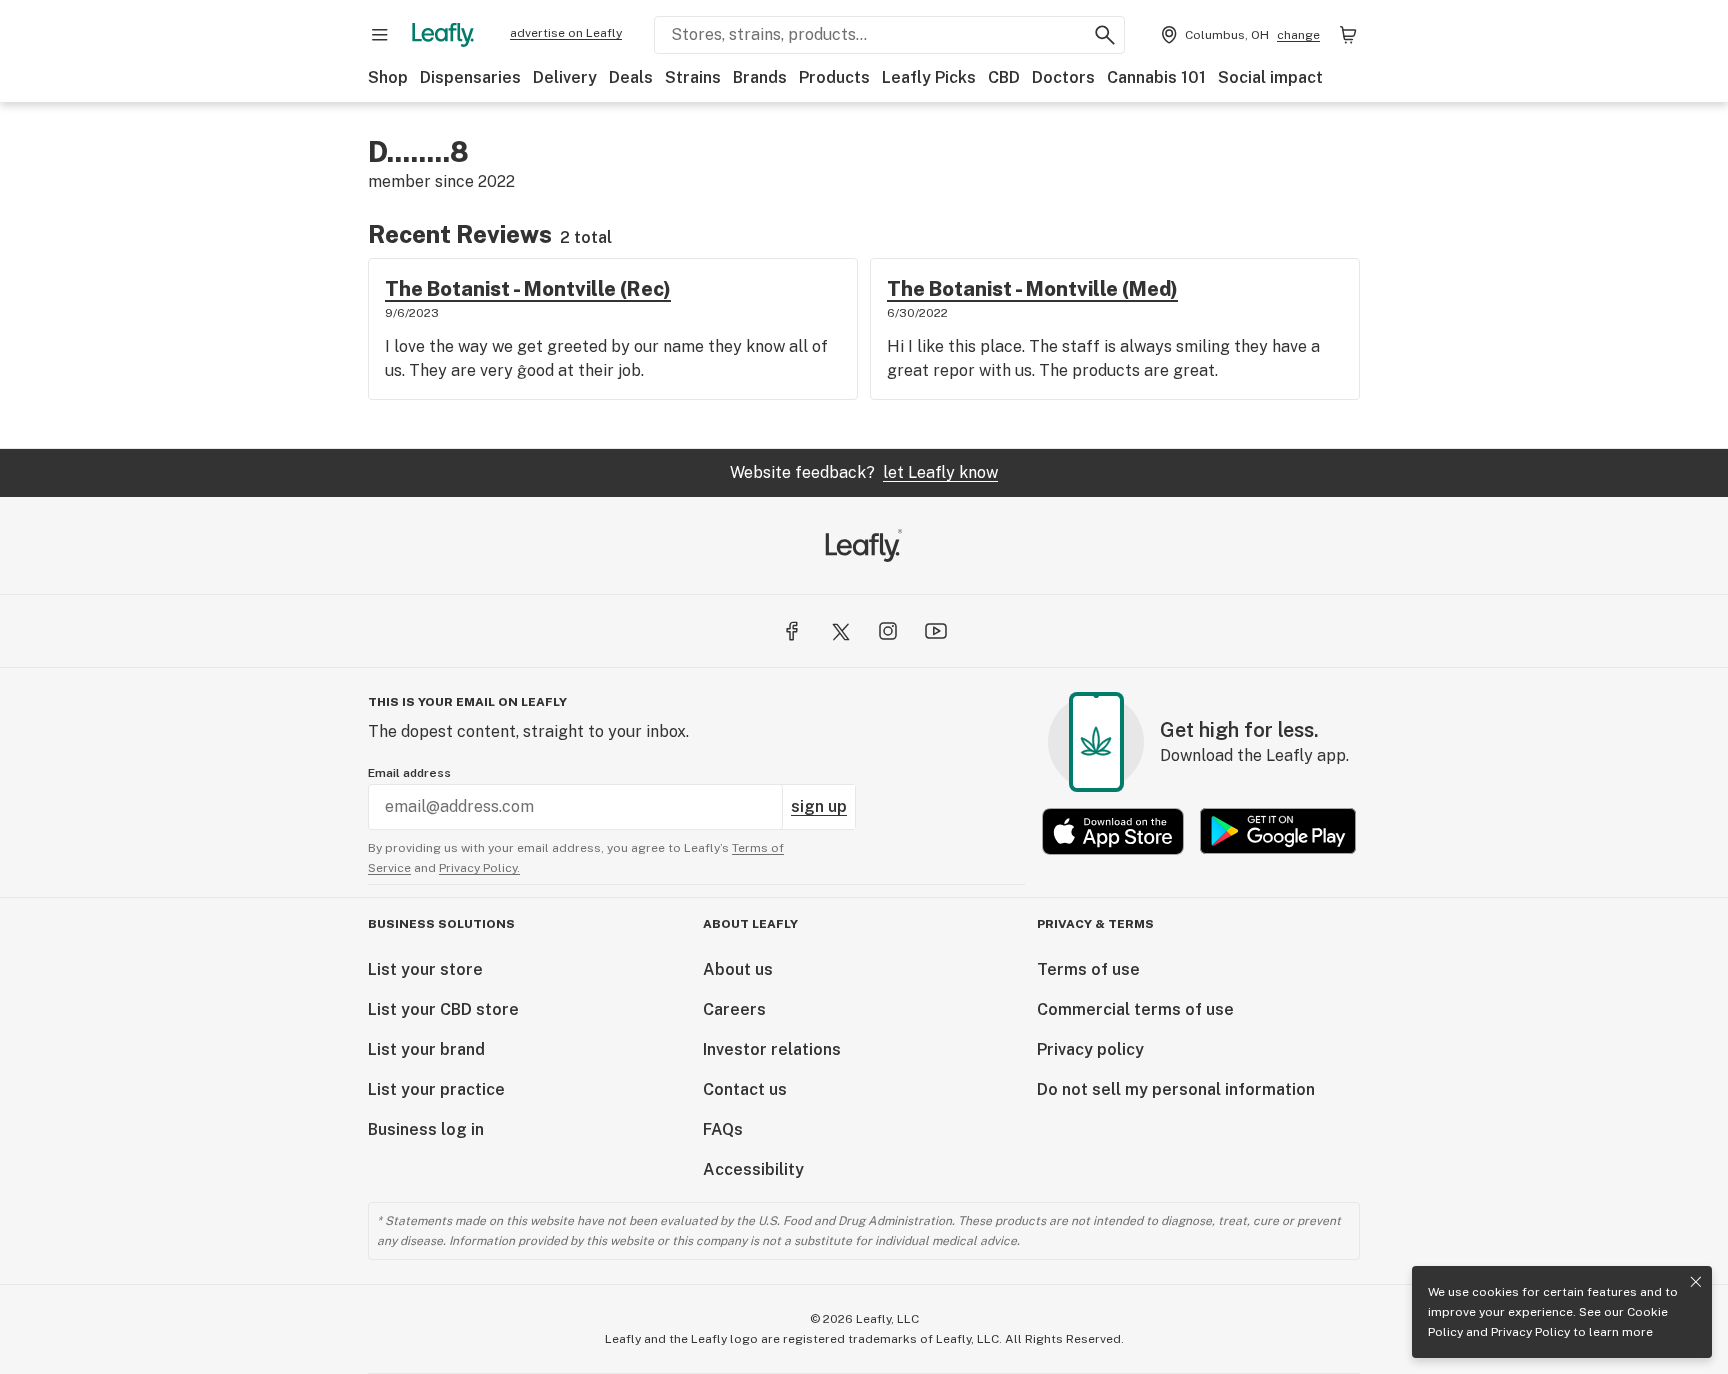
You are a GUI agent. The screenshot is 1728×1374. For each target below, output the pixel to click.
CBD (1004, 77)
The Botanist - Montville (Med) (1032, 289)
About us (738, 969)
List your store (425, 969)
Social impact (1270, 77)
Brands (760, 77)
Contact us (745, 1089)
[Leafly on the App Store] (1113, 831)
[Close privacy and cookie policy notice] (1696, 1282)
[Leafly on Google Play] (1278, 831)
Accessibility (753, 1169)
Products (834, 77)
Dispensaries (470, 77)
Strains (693, 77)
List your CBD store (443, 1009)
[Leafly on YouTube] (936, 631)
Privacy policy (1090, 1049)
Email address (409, 773)
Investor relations (772, 1049)
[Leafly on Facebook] (792, 631)
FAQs (723, 1129)
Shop (388, 77)
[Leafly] (443, 35)
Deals (631, 77)
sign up (819, 806)
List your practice (436, 1089)
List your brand (426, 1049)
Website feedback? (864, 472)
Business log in (426, 1129)
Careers (734, 1009)
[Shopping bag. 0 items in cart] (1348, 35)
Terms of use (1088, 969)
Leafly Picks (929, 77)
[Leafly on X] (840, 631)
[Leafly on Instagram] (888, 631)
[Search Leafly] (1105, 35)
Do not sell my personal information (1176, 1089)
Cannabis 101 (1156, 77)
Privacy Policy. (479, 868)
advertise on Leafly (566, 33)
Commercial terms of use (1135, 1009)
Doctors (1063, 77)
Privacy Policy (1530, 1332)
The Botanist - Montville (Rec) (528, 289)
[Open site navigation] (380, 35)
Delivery (565, 77)
